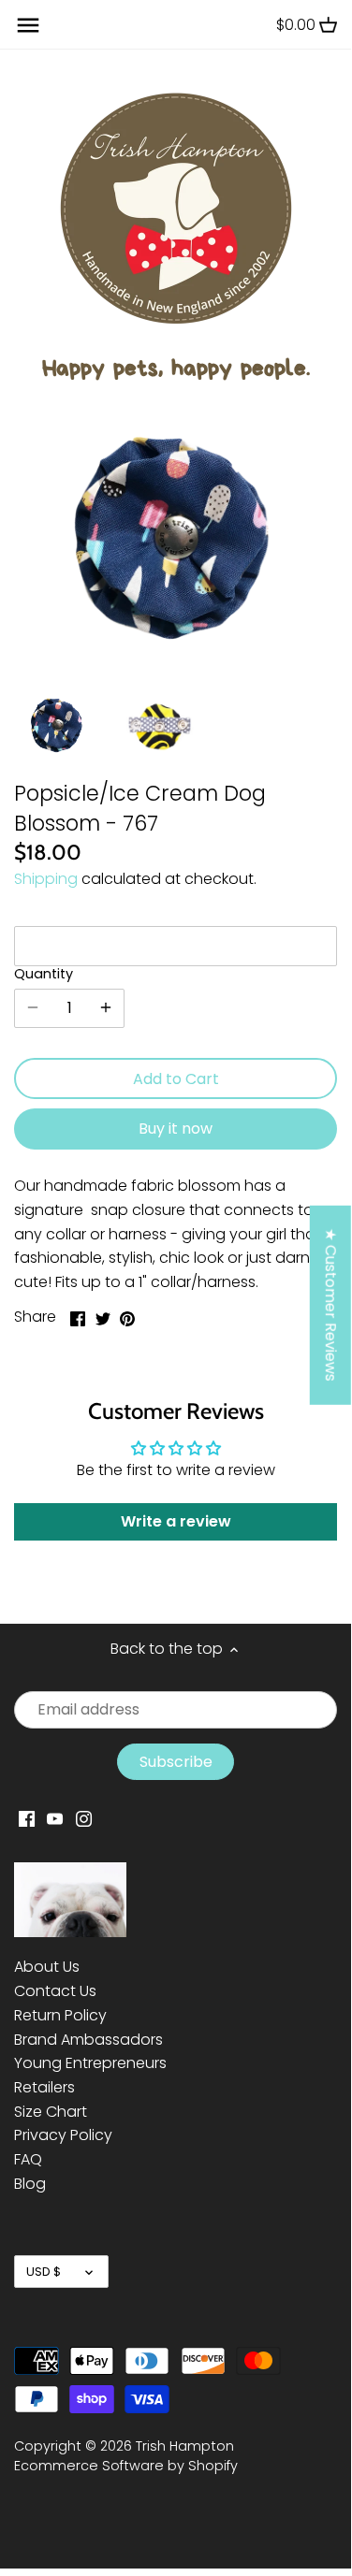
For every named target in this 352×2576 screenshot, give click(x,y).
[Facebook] (27, 1818)
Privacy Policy (63, 2135)
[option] (58, 725)
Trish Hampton (185, 2446)
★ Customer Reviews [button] (331, 1305)
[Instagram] (84, 1818)
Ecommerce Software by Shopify (126, 2466)
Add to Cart (176, 1079)
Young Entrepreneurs (90, 2063)
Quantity (44, 974)
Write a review (176, 1521)
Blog (30, 2184)
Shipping (46, 879)
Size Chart (51, 2112)
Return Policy (60, 2015)
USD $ (44, 2272)
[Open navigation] (28, 25)
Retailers (44, 2087)
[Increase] (106, 1008)
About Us (47, 1967)
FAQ (28, 2159)
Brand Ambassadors (88, 2040)
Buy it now (176, 1129)
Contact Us (55, 1991)
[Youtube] (55, 1818)
